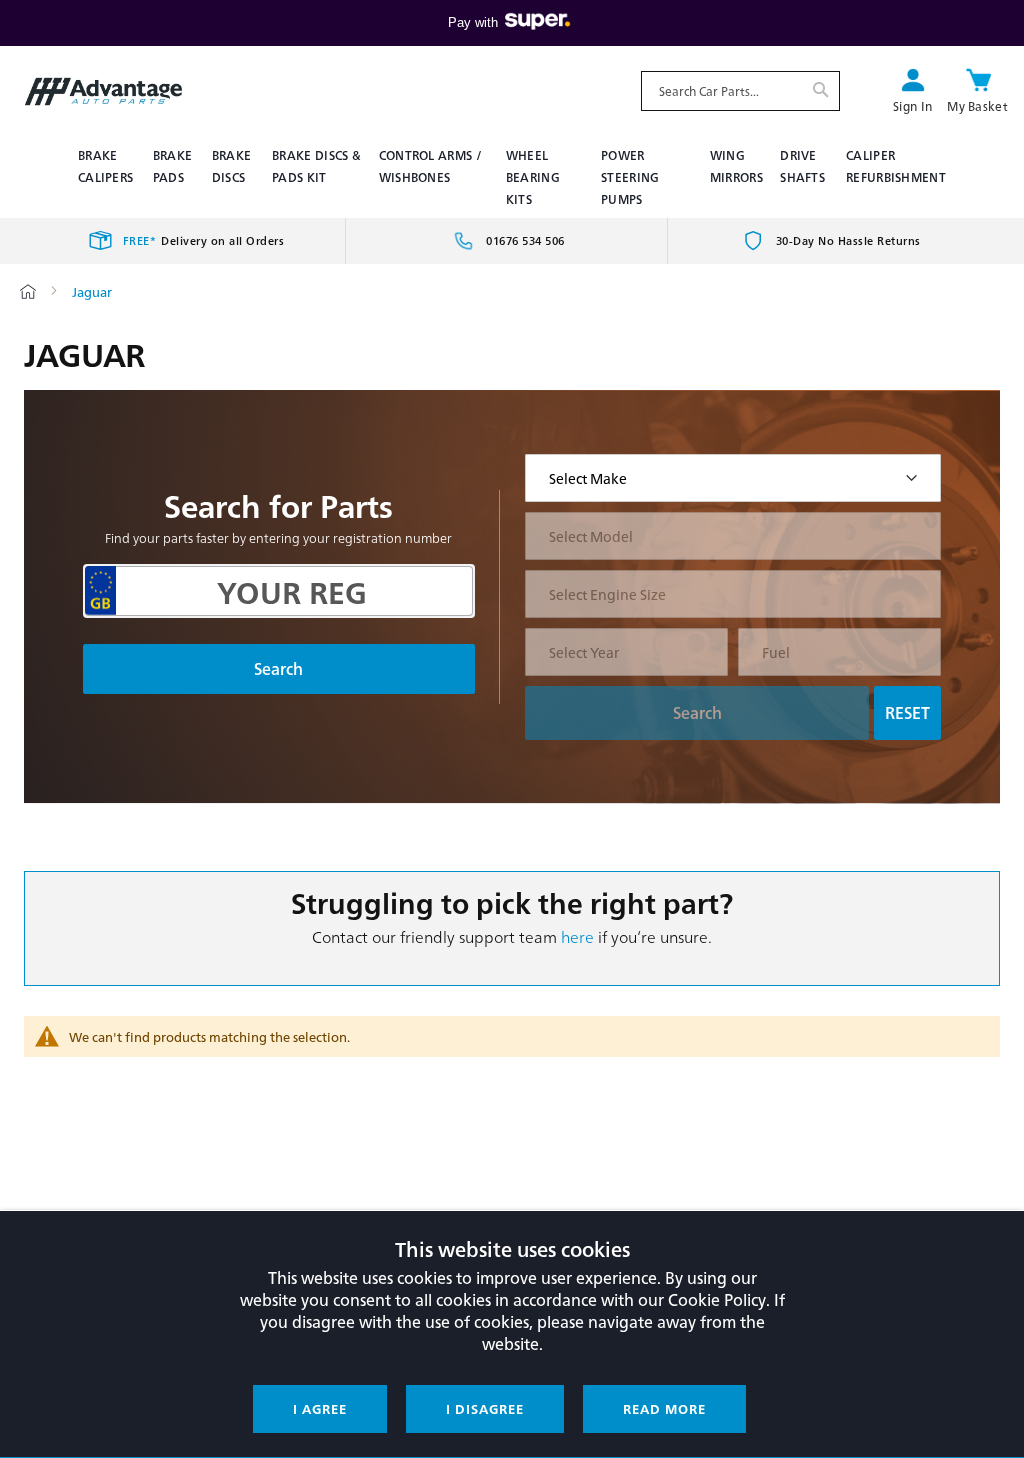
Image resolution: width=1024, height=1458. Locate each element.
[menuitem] (107, 166)
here (577, 936)
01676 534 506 (525, 240)
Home (28, 291)
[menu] (512, 177)
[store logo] (103, 92)
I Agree (320, 1408)
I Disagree (485, 1408)
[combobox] (740, 91)
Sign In (912, 106)
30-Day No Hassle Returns (848, 240)
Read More (664, 1408)
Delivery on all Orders (204, 240)
